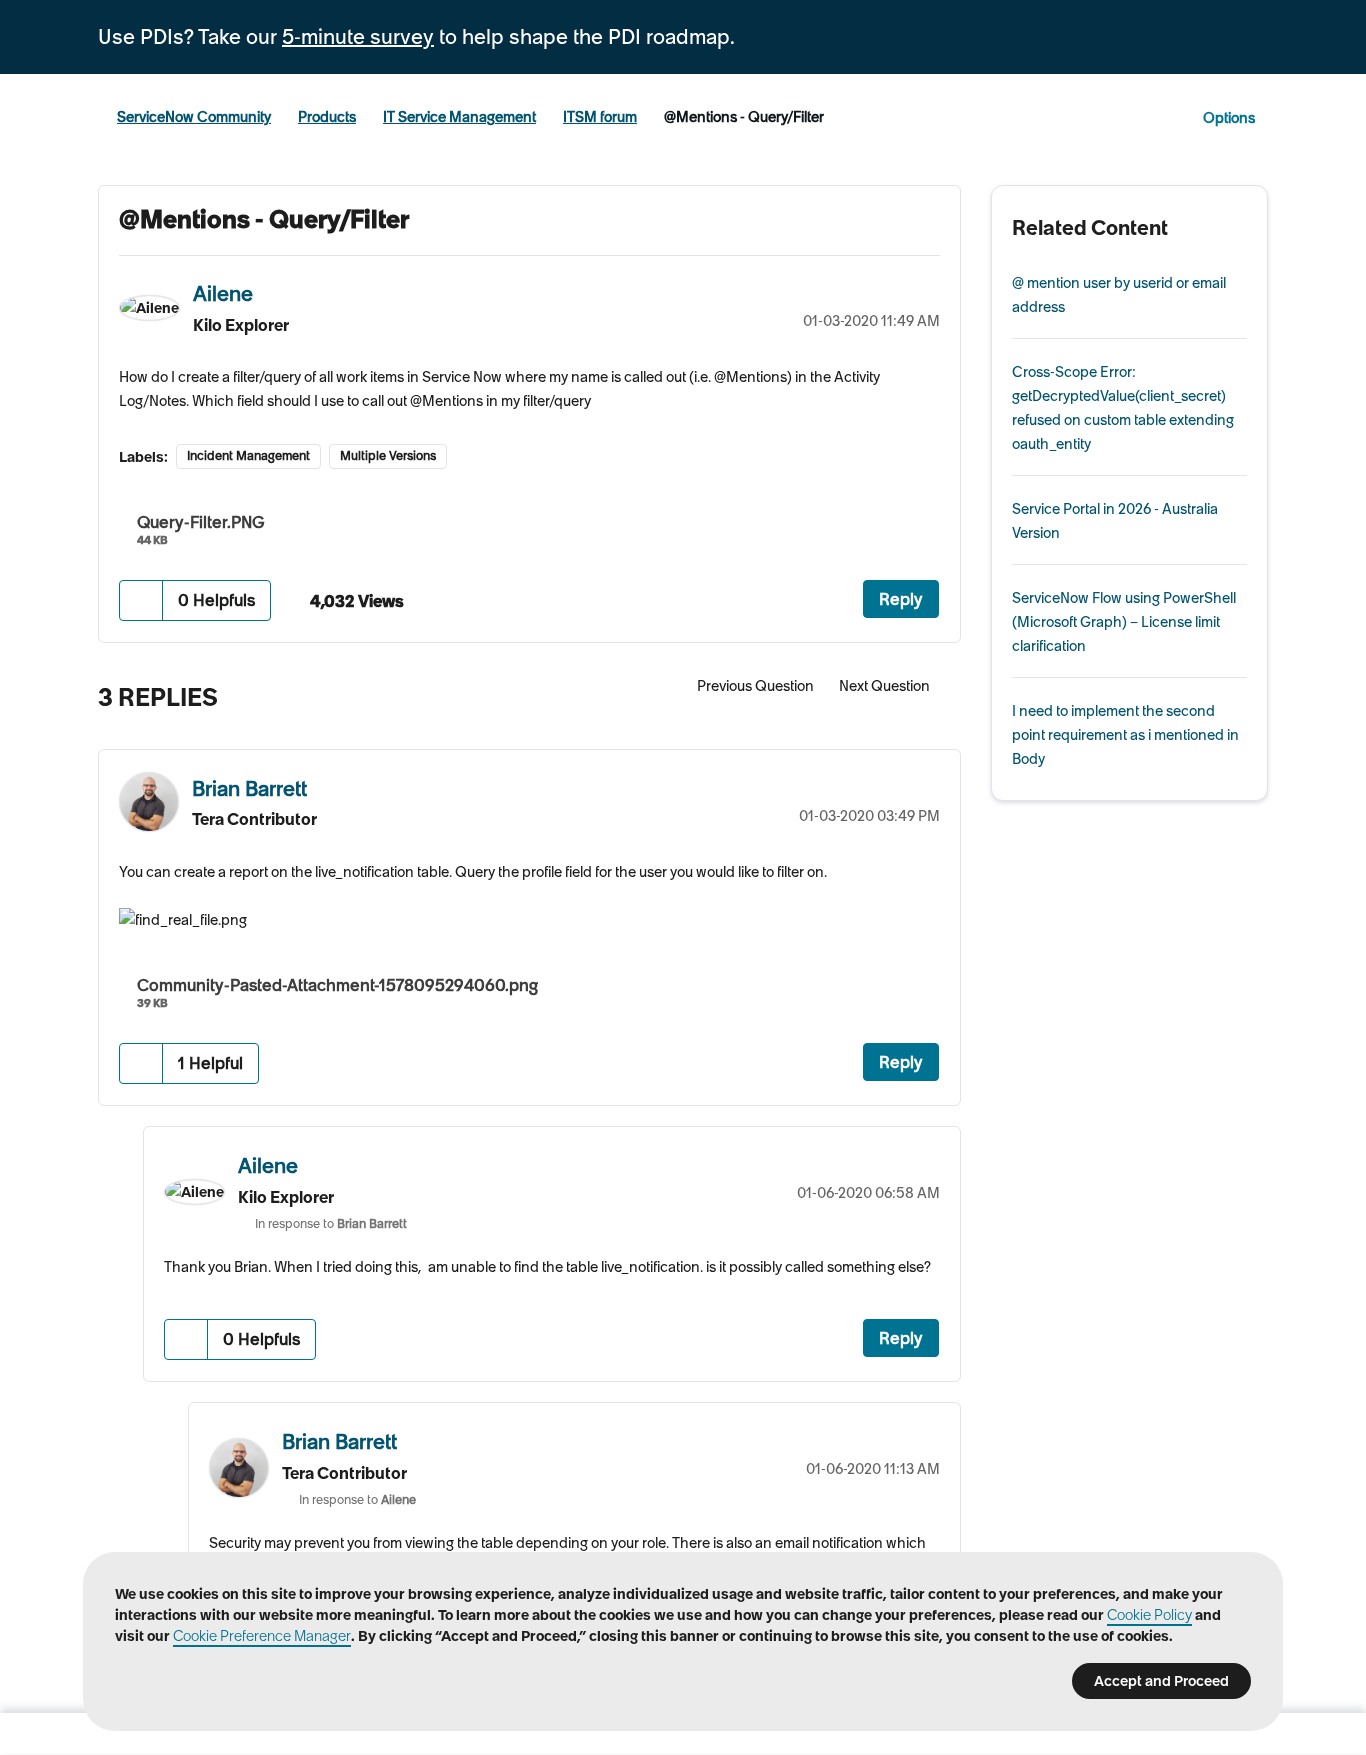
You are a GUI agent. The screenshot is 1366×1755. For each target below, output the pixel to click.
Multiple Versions (388, 455)
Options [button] (1229, 118)
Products (327, 117)
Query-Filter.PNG (201, 522)
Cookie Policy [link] (1149, 1615)
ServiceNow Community (194, 117)
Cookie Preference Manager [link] (262, 1636)
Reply (901, 599)
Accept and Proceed (1161, 1681)
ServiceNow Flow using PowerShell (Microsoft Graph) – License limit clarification (1124, 622)
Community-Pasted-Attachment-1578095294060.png (337, 985)
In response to (331, 1223)
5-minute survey (358, 37)
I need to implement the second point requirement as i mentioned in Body (1125, 735)
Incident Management (248, 455)
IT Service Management (459, 117)
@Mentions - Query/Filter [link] (744, 117)
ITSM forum (600, 117)
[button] (141, 600)
